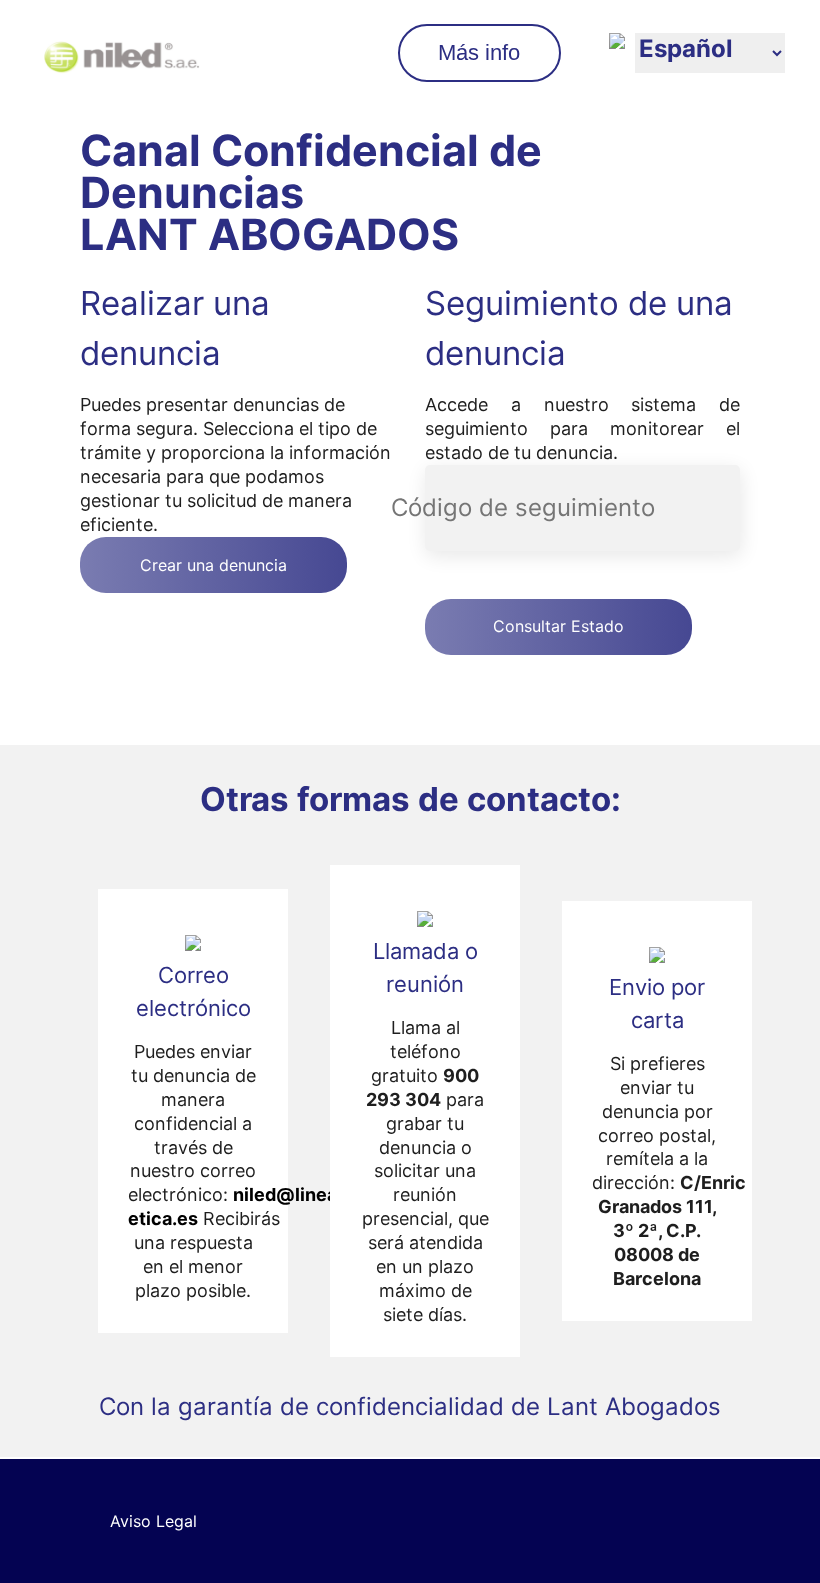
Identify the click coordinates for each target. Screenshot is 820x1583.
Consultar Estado (558, 626)
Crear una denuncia (213, 565)
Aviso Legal (153, 1521)
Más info (479, 52)
